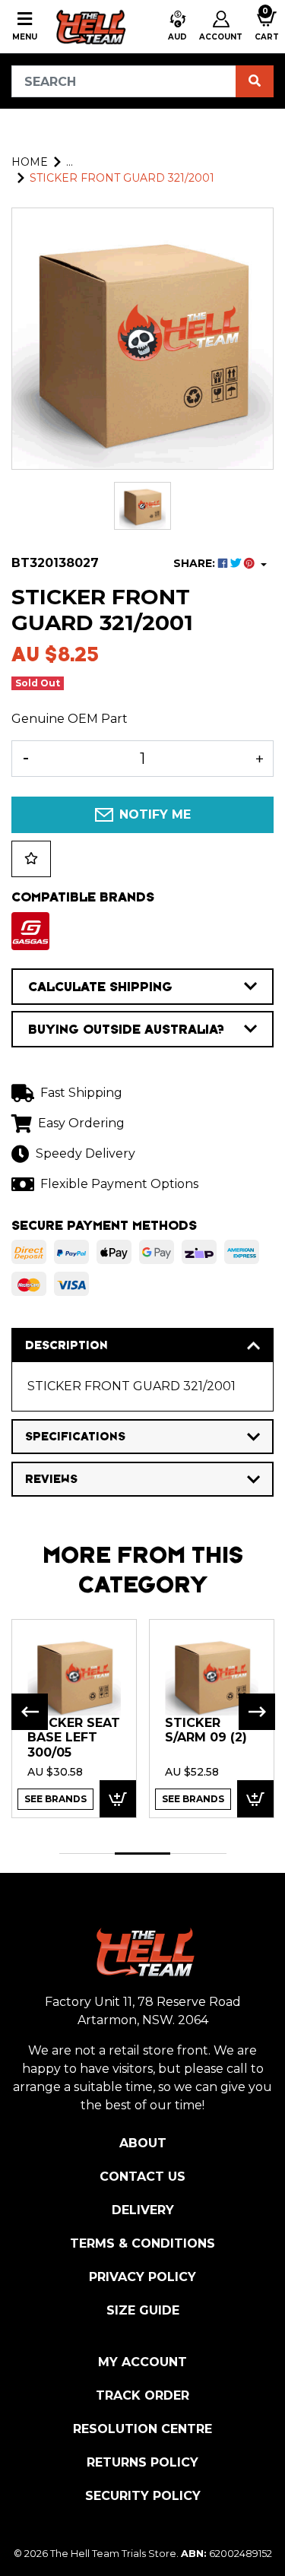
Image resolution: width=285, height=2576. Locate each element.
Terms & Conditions (142, 2243)
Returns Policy (142, 2462)
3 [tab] (198, 1854)
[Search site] (255, 81)
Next (257, 1712)
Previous (30, 1712)
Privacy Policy (142, 2277)
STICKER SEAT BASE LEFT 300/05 (74, 1738)
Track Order (142, 2395)
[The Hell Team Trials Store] (89, 27)
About (143, 2143)
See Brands (55, 1799)
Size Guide (143, 2310)
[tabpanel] (74, 1718)
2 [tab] (142, 1854)
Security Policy (143, 2496)
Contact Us (142, 2177)
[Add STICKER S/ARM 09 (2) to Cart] (255, 1799)
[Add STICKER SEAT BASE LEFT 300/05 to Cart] (118, 1799)
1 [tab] (87, 1854)
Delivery (143, 2210)
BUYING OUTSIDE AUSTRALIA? (126, 1029)
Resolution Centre (142, 2429)
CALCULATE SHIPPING (100, 987)
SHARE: (196, 563)
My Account (142, 2362)
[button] (177, 27)
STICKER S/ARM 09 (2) (206, 1730)
